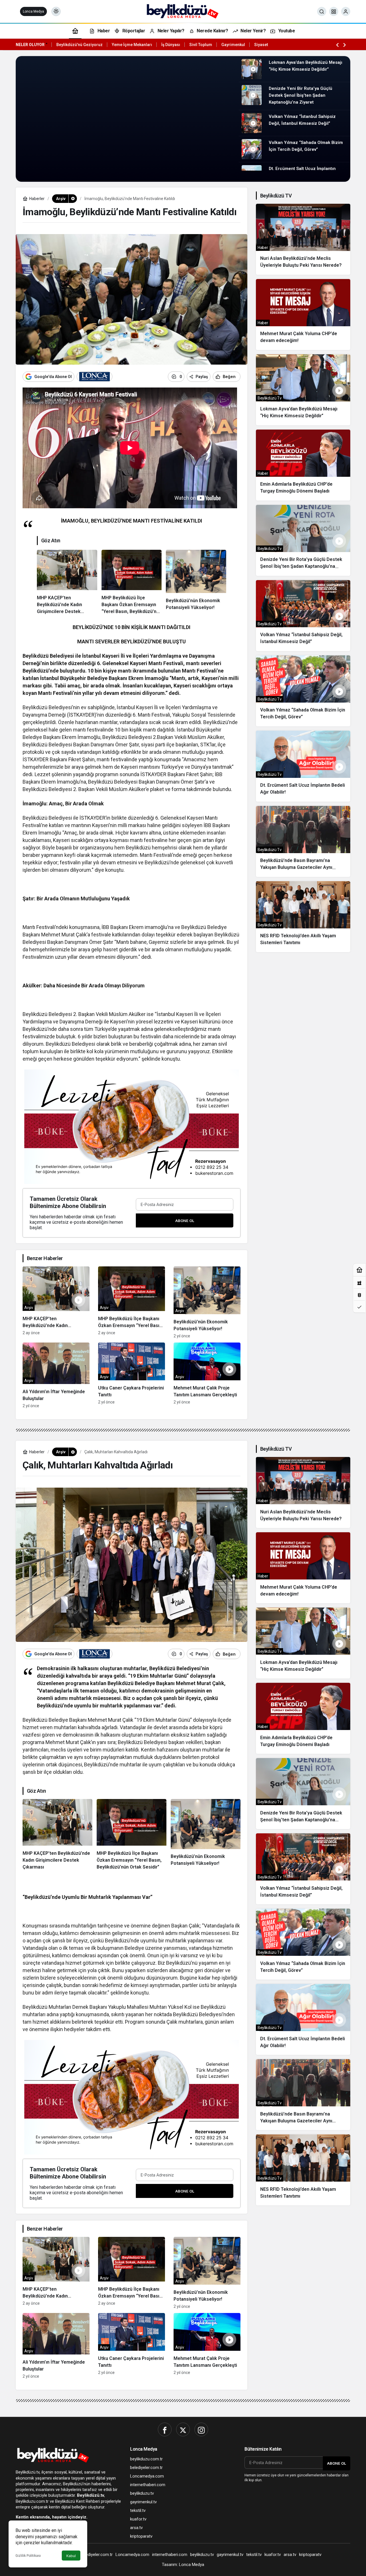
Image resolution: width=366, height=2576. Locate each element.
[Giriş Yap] (346, 11)
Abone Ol (185, 1221)
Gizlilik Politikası (28, 2556)
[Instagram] (201, 2429)
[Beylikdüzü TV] (183, 11)
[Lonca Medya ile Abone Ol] (95, 377)
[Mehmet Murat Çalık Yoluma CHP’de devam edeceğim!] (303, 315)
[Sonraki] (345, 45)
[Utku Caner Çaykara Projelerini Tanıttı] (132, 1375)
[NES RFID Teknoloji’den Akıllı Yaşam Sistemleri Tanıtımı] (303, 917)
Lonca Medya (33, 11)
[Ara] (322, 11)
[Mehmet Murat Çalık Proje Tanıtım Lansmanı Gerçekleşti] (207, 1375)
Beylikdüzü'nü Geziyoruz (79, 45)
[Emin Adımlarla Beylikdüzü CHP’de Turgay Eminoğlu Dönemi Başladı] (303, 465)
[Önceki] (337, 45)
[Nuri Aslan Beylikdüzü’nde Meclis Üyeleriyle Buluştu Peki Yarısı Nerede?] (303, 239)
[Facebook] (165, 2429)
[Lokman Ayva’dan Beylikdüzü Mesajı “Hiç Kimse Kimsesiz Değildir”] (303, 390)
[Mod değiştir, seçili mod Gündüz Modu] (56, 11)
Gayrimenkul (233, 45)
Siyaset (261, 45)
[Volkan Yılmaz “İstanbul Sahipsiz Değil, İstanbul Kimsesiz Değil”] (303, 616)
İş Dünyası (171, 45)
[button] (334, 11)
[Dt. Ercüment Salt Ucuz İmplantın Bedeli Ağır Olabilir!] (303, 766)
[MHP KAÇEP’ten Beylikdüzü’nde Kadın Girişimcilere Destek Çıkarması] (67, 582)
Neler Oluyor (30, 45)
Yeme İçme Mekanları (132, 45)
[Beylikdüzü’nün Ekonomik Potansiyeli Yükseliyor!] (196, 582)
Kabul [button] (71, 2556)
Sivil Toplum (201, 45)
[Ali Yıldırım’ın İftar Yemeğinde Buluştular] (56, 1375)
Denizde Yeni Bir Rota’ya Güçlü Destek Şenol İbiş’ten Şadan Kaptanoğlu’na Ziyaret (301, 95)
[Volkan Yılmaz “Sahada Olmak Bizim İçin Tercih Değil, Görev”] (303, 691)
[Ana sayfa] (75, 31)
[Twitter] (183, 2429)
